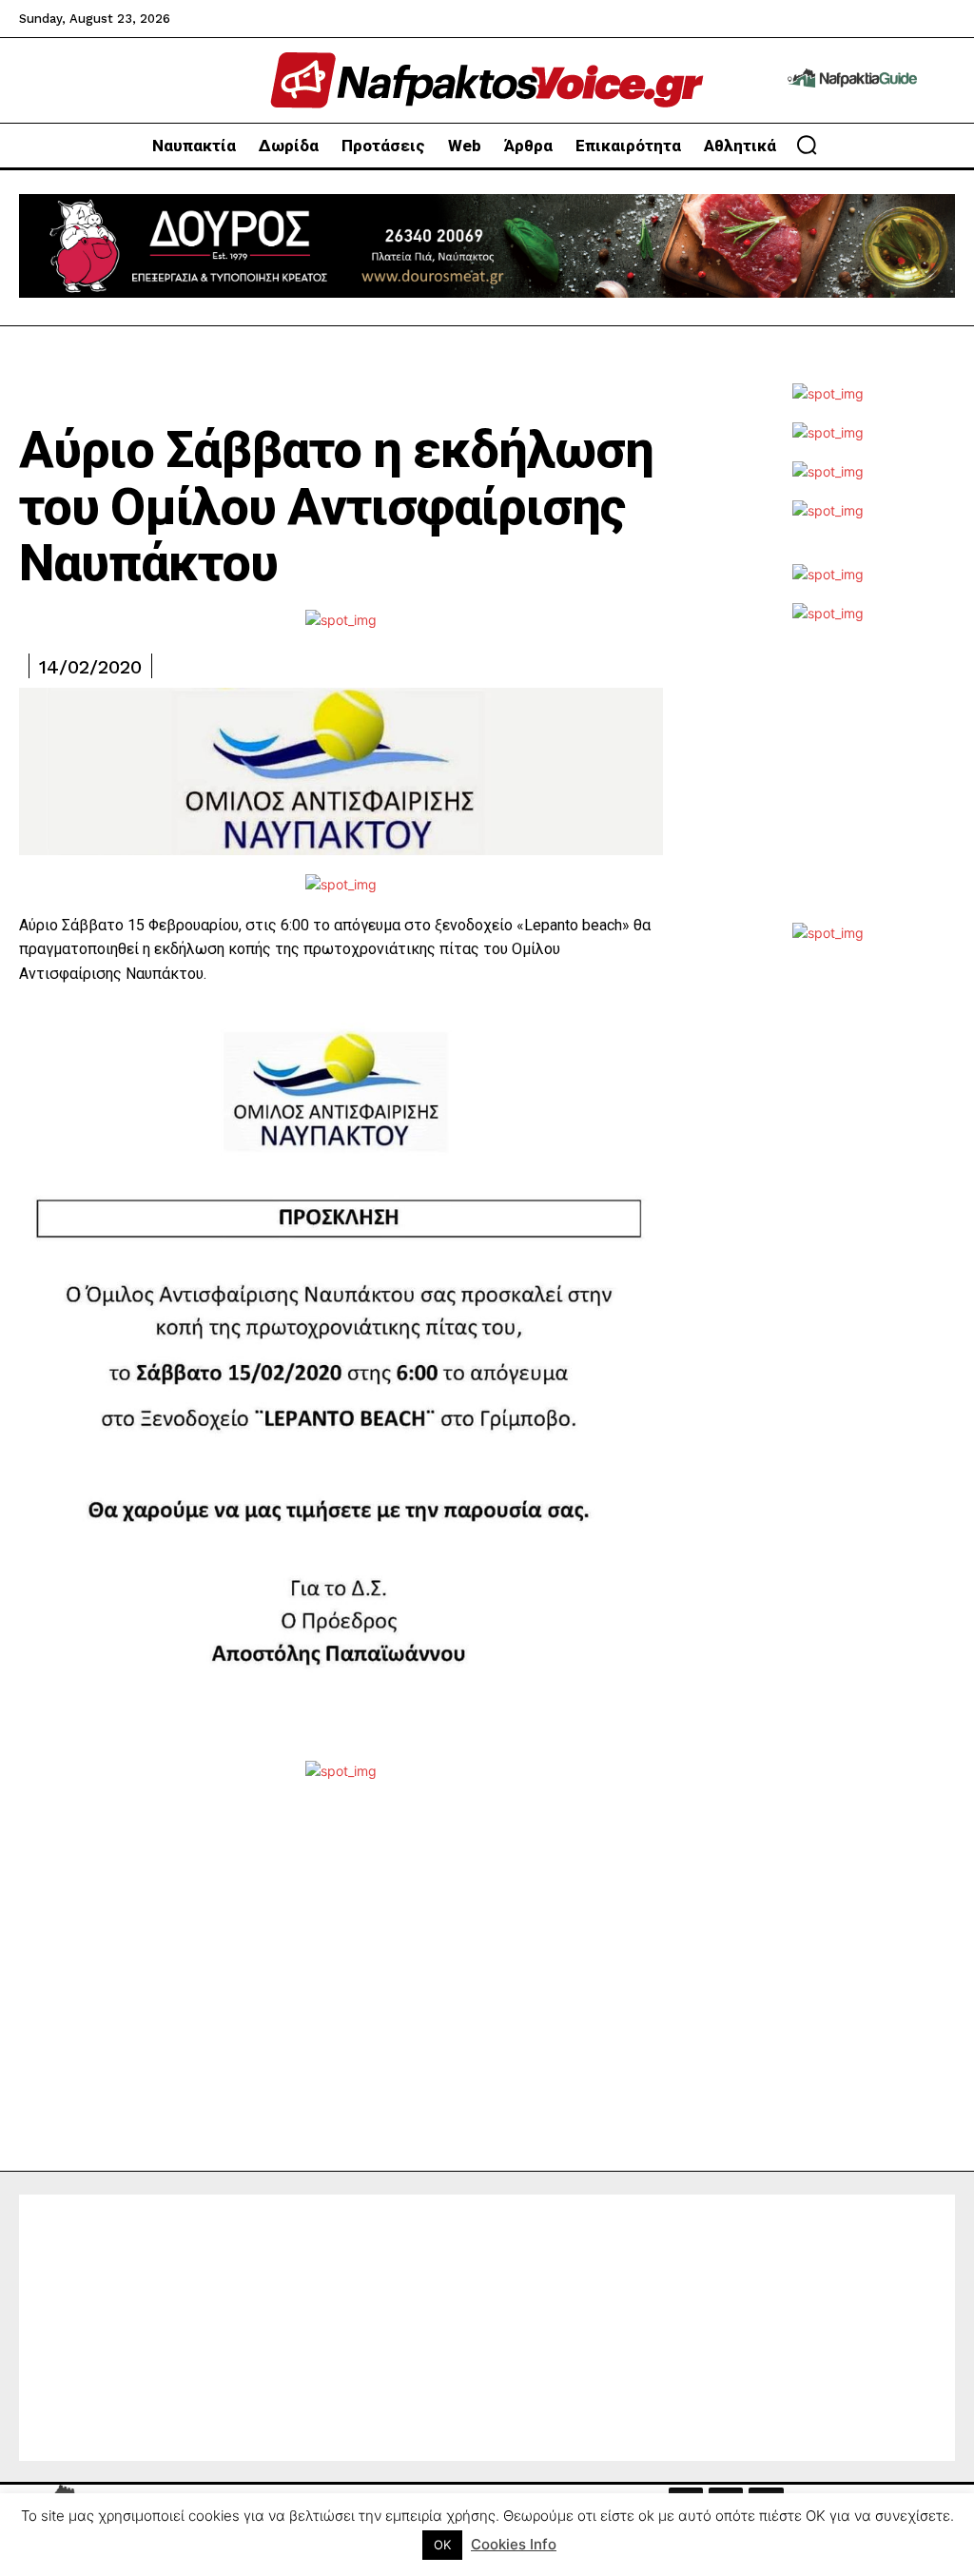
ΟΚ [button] (442, 2545)
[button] (807, 145)
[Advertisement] (828, 785)
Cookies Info (514, 2544)
